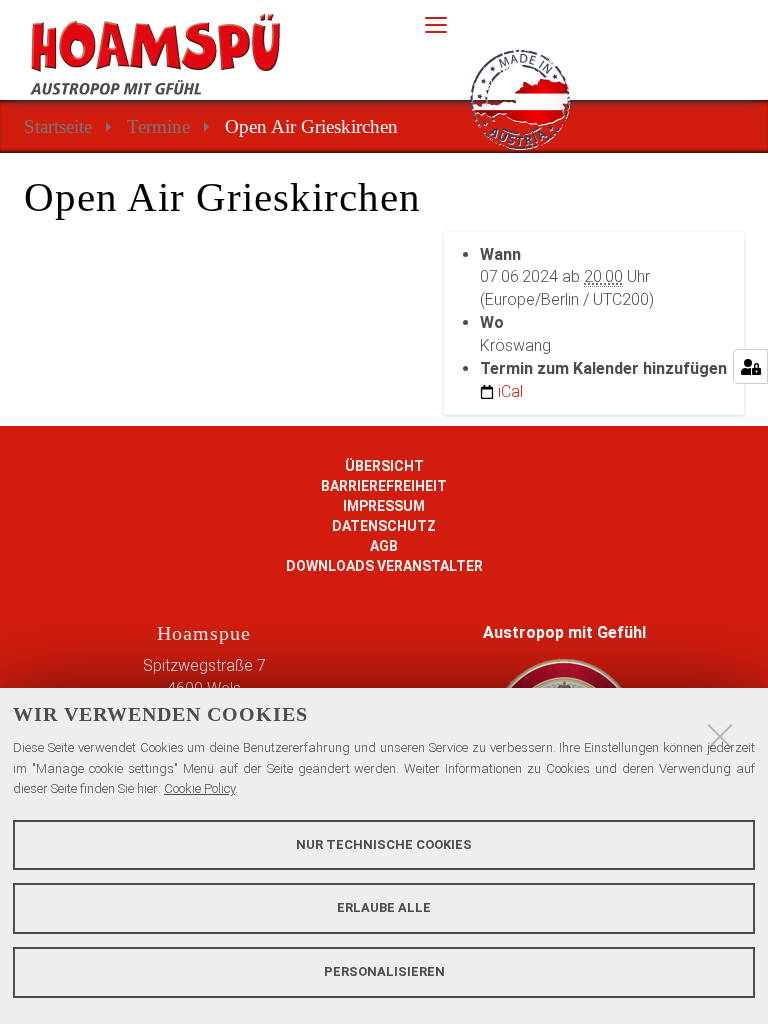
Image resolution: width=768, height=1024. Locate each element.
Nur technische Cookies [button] (384, 844)
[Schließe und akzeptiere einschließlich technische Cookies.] (720, 736)
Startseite (58, 126)
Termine (158, 126)
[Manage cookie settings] (750, 366)
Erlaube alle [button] (384, 907)
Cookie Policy (199, 788)
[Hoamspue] (207, 54)
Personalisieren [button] (384, 971)
